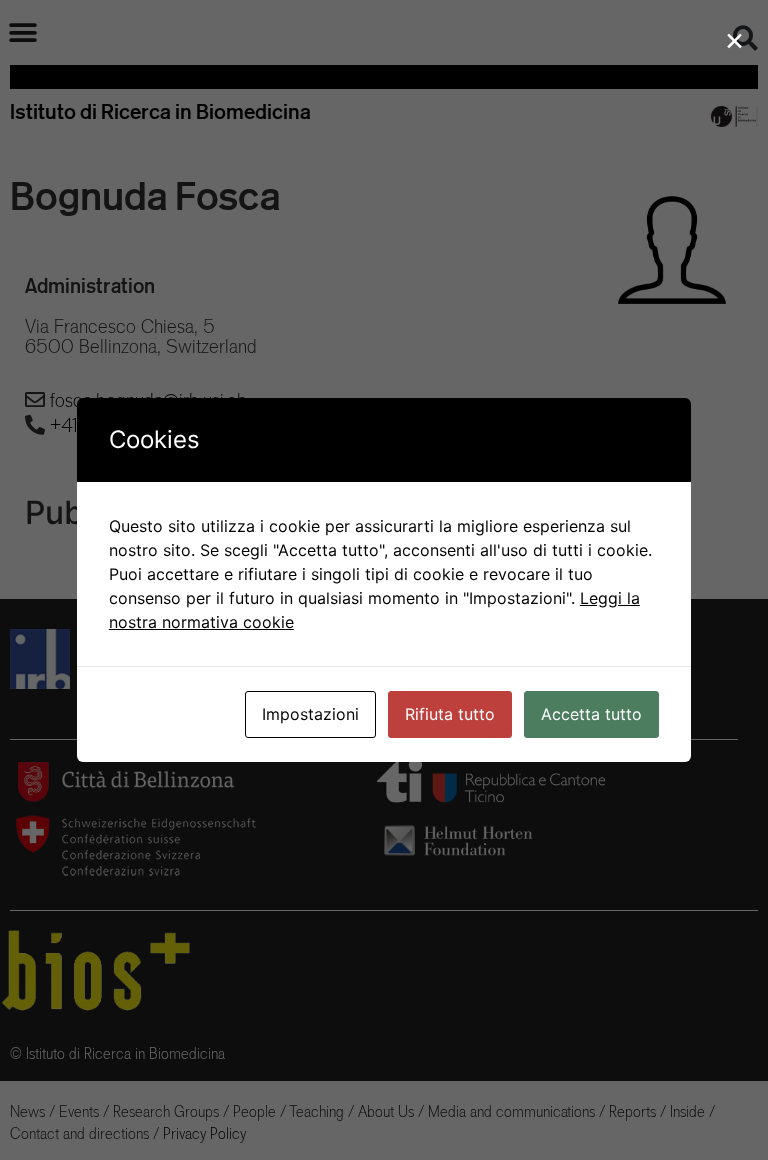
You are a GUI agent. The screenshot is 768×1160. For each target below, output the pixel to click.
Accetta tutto (591, 714)
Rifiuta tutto (450, 714)
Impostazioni (310, 714)
